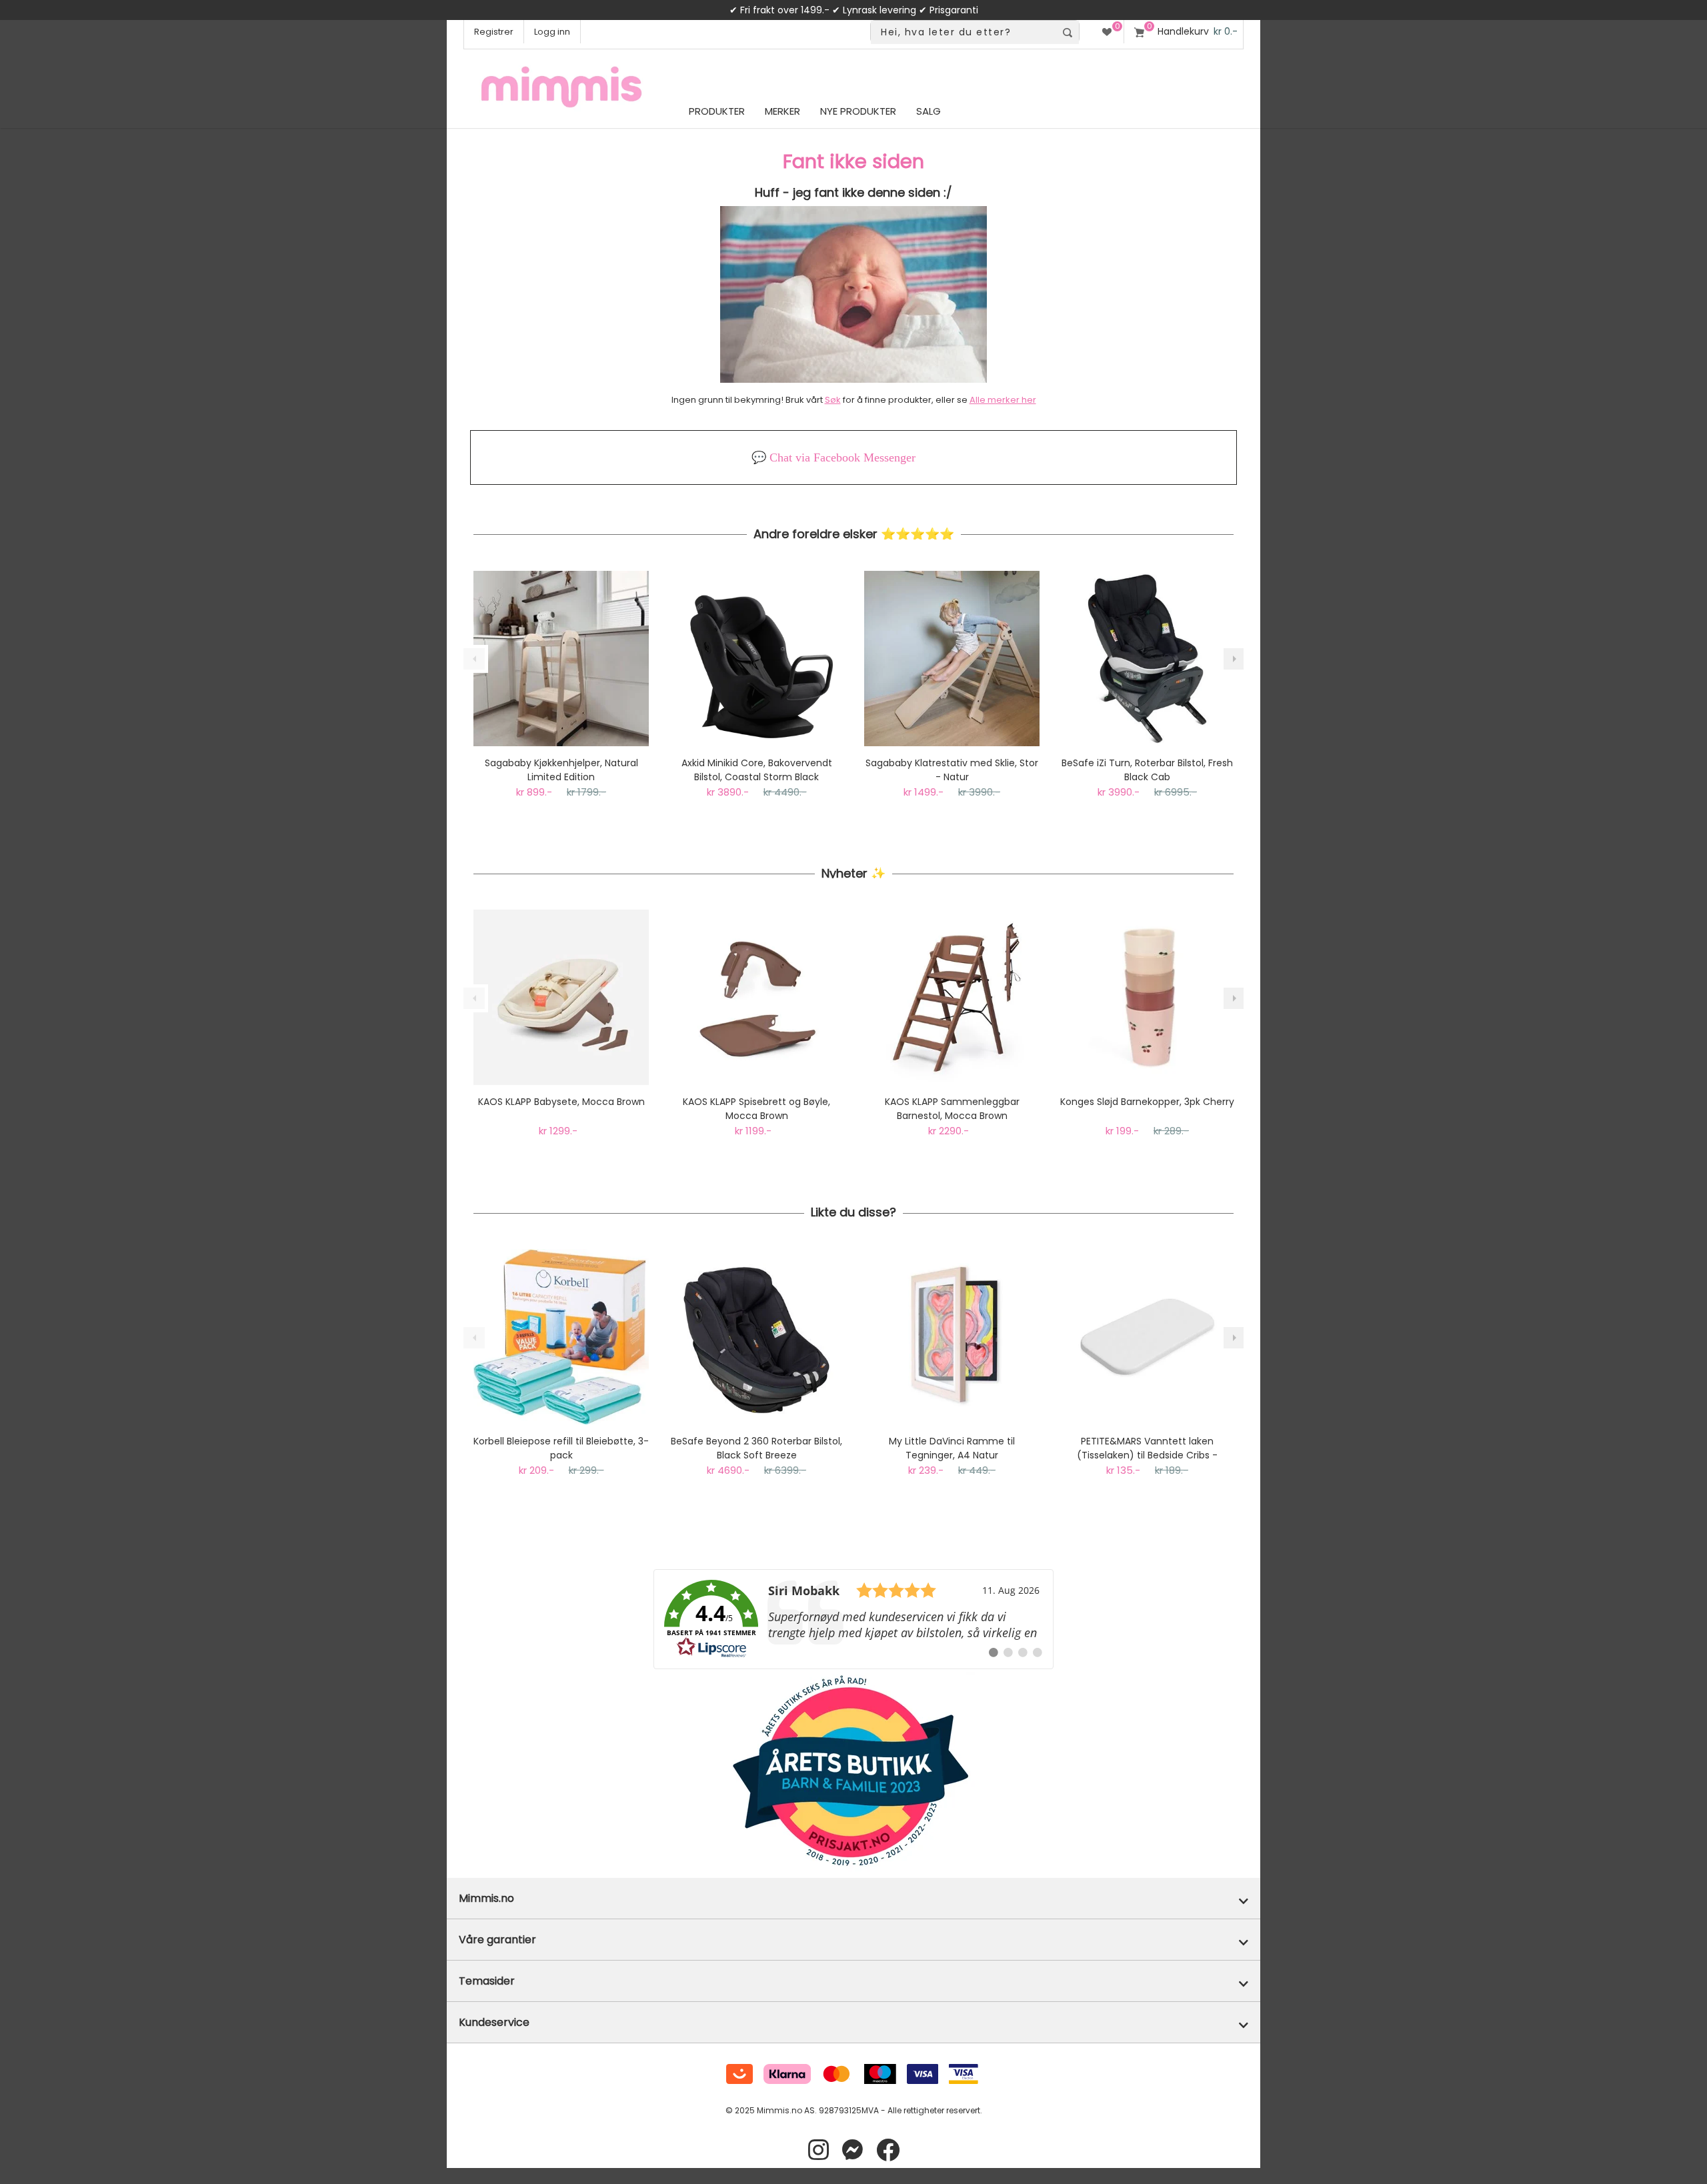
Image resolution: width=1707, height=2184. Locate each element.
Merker (782, 111)
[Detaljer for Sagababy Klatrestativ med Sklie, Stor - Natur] (952, 659)
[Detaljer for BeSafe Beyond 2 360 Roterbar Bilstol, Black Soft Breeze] (756, 1337)
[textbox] (963, 32)
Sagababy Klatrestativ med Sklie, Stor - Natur (952, 770)
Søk (833, 400)
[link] (853, 1619)
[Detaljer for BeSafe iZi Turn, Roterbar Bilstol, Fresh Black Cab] (1147, 659)
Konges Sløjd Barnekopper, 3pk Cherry (1147, 1102)
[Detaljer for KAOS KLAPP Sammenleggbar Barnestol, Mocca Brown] (952, 997)
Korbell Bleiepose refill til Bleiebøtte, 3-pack (561, 1448)
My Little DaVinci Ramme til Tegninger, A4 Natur (952, 1448)
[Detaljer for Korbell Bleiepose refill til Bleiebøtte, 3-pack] (561, 1337)
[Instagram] (818, 2150)
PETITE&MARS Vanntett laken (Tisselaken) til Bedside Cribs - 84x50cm (1147, 1448)
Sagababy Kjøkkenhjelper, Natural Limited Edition (561, 770)
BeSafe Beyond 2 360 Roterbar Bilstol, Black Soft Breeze (756, 1448)
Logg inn (552, 32)
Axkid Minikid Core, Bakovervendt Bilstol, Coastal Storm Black (757, 770)
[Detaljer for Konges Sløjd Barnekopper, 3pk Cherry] (1147, 997)
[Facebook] (888, 2150)
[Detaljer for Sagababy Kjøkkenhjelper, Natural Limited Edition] (561, 659)
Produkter (717, 111)
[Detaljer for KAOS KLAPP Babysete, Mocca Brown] (561, 997)
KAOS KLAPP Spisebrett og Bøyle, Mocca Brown (756, 1109)
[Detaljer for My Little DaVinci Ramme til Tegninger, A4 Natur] (952, 1337)
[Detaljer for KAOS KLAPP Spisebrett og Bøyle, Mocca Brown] (756, 997)
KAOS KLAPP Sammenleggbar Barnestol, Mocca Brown (952, 1109)
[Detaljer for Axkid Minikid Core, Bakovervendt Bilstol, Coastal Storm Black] (756, 659)
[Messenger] (852, 2150)
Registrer (494, 32)
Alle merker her (1003, 400)
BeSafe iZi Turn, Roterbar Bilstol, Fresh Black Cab (1147, 770)
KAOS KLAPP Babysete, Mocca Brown (561, 1102)
